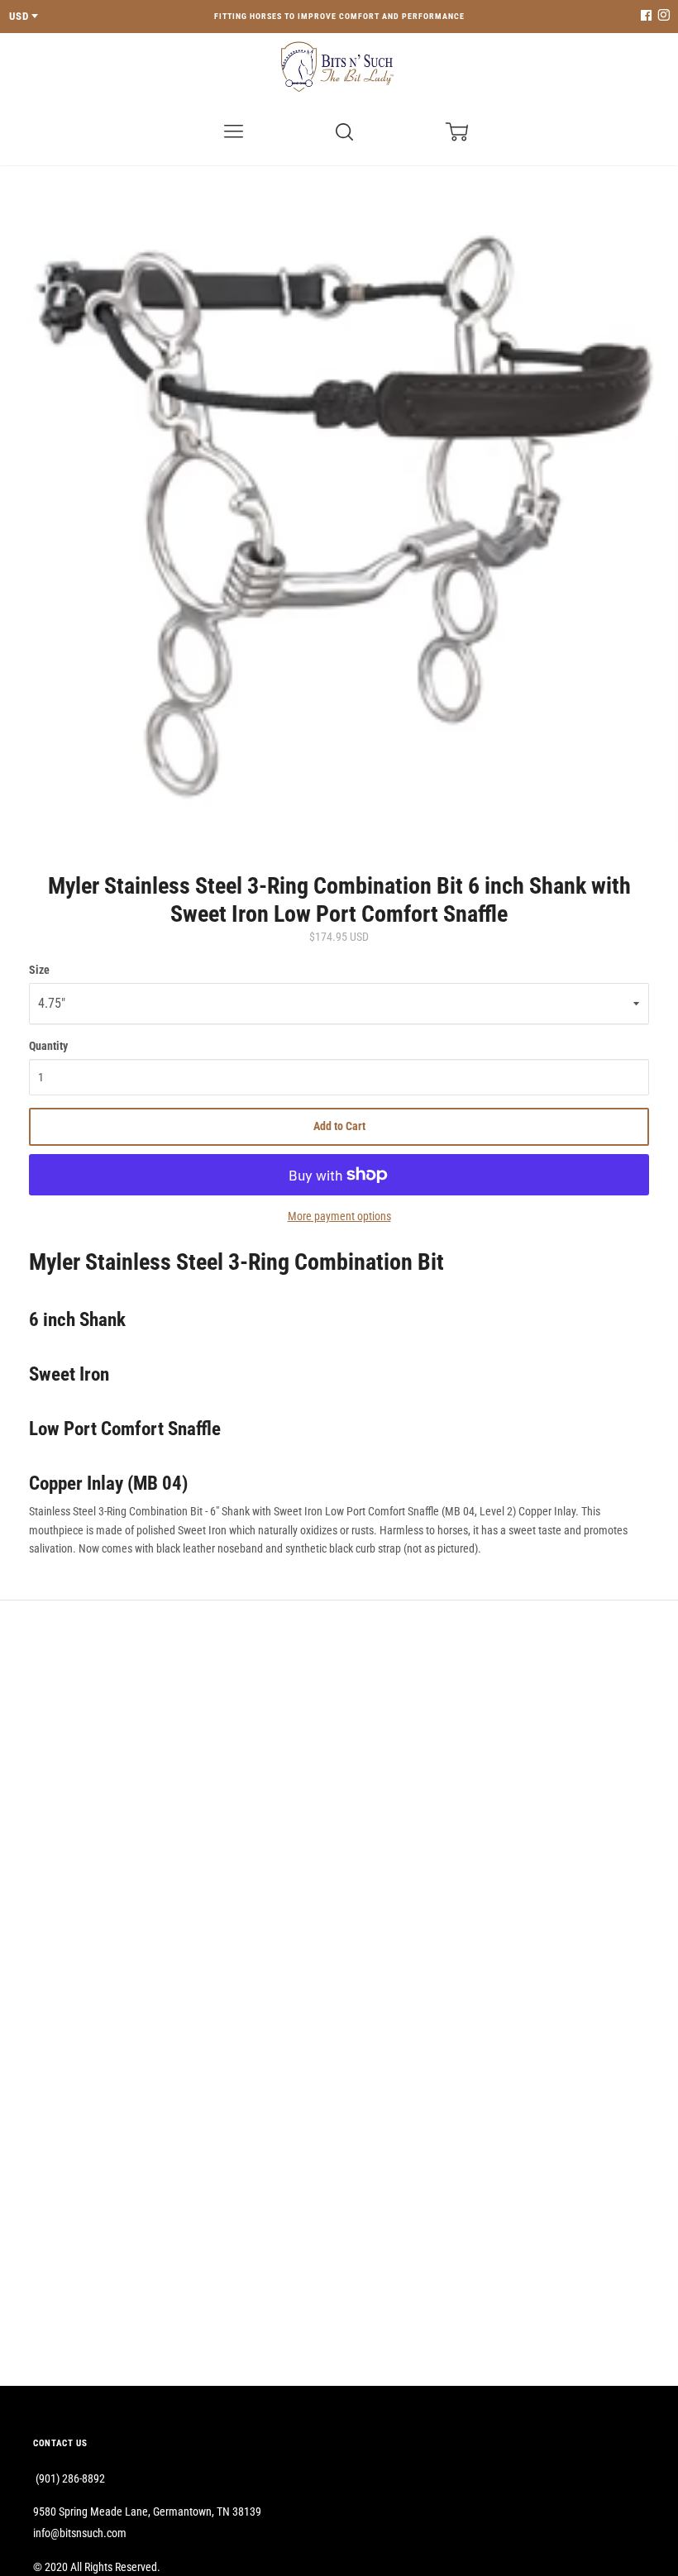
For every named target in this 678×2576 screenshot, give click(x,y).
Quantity (48, 1046)
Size (39, 970)
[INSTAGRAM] (661, 16)
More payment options (339, 1216)
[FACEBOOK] (646, 16)
